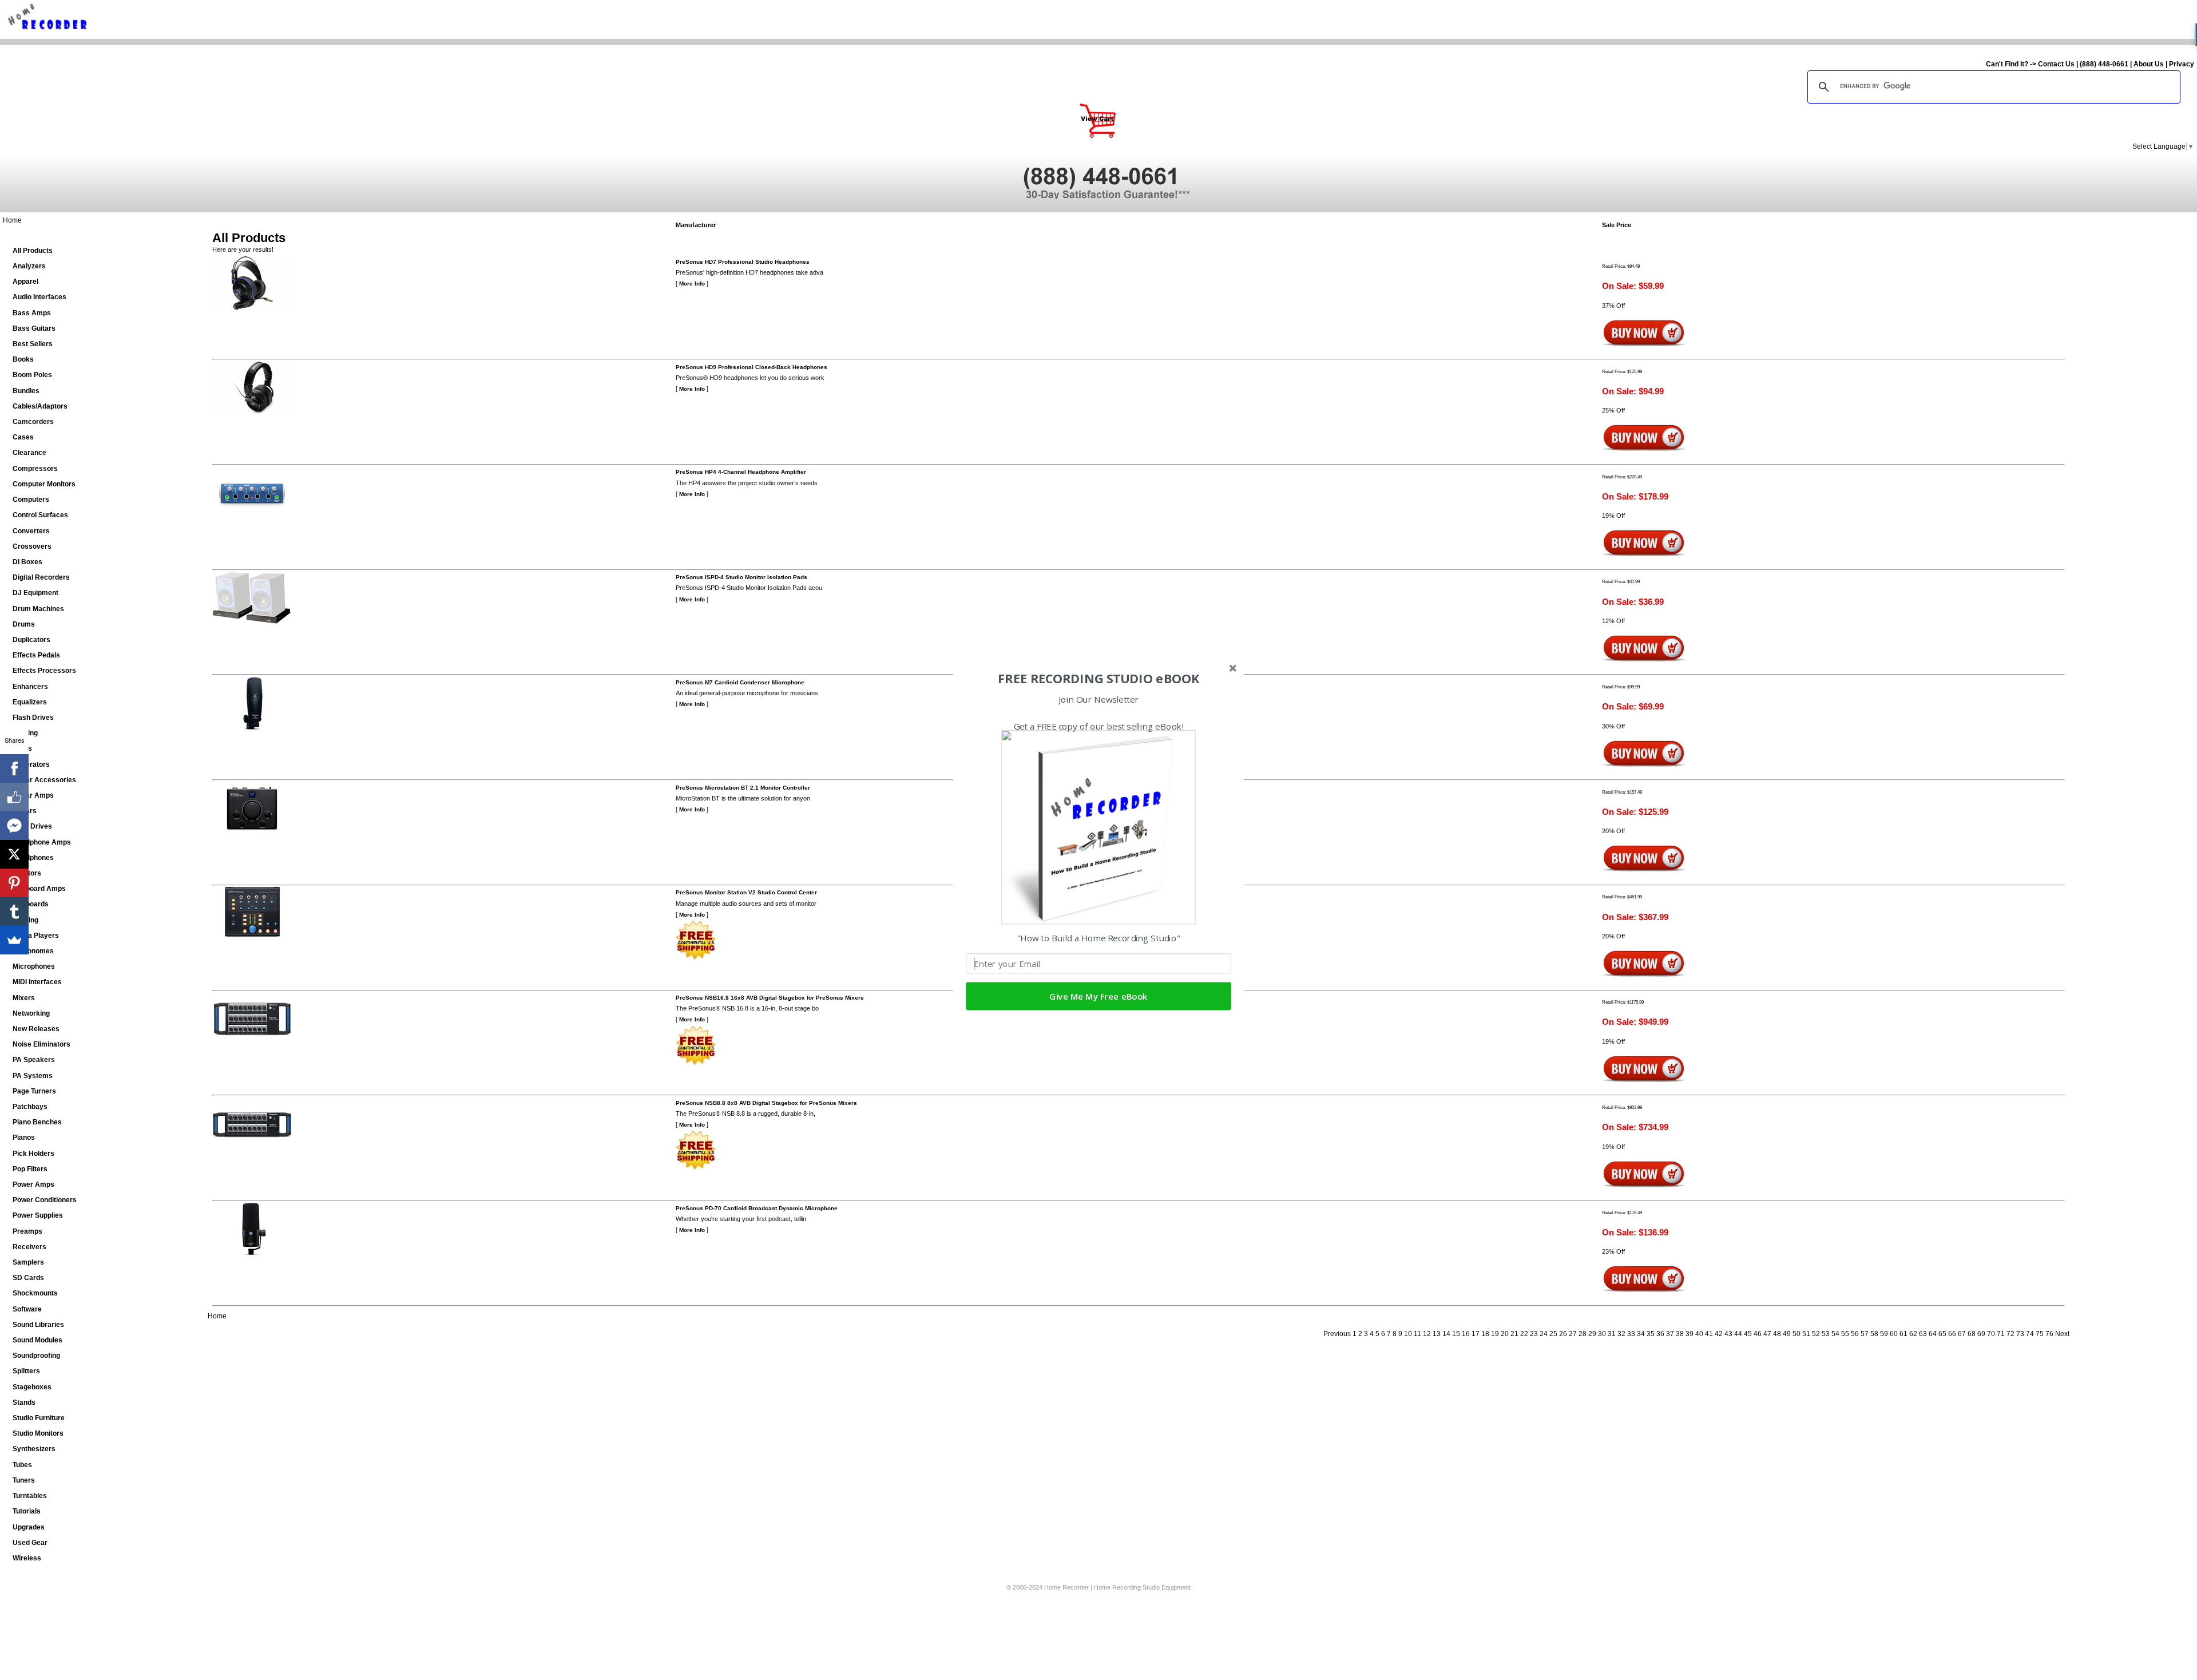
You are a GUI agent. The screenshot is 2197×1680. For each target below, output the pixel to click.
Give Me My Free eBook (1098, 996)
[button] (1098, 679)
